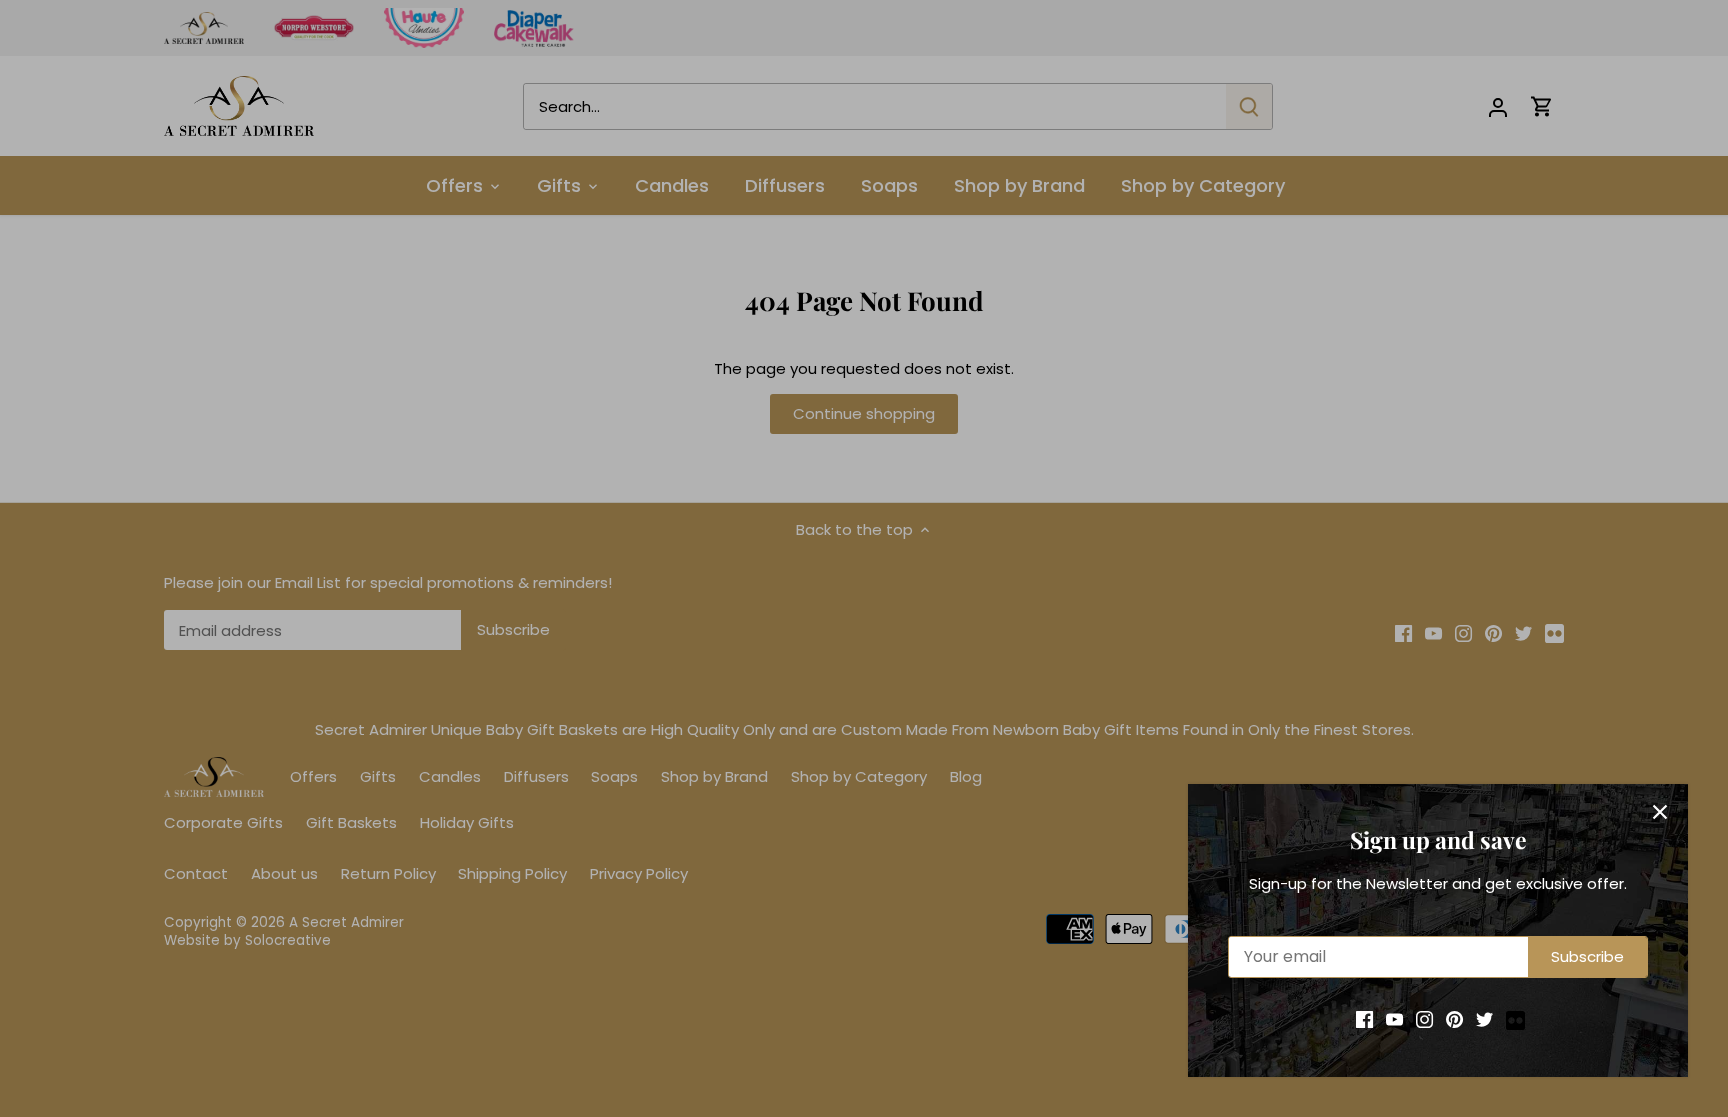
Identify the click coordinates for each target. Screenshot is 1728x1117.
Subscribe (1587, 956)
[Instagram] (1424, 1018)
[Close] (1660, 812)
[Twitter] (1484, 1018)
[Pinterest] (1454, 1018)
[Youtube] (1394, 1018)
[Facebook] (1364, 1018)
